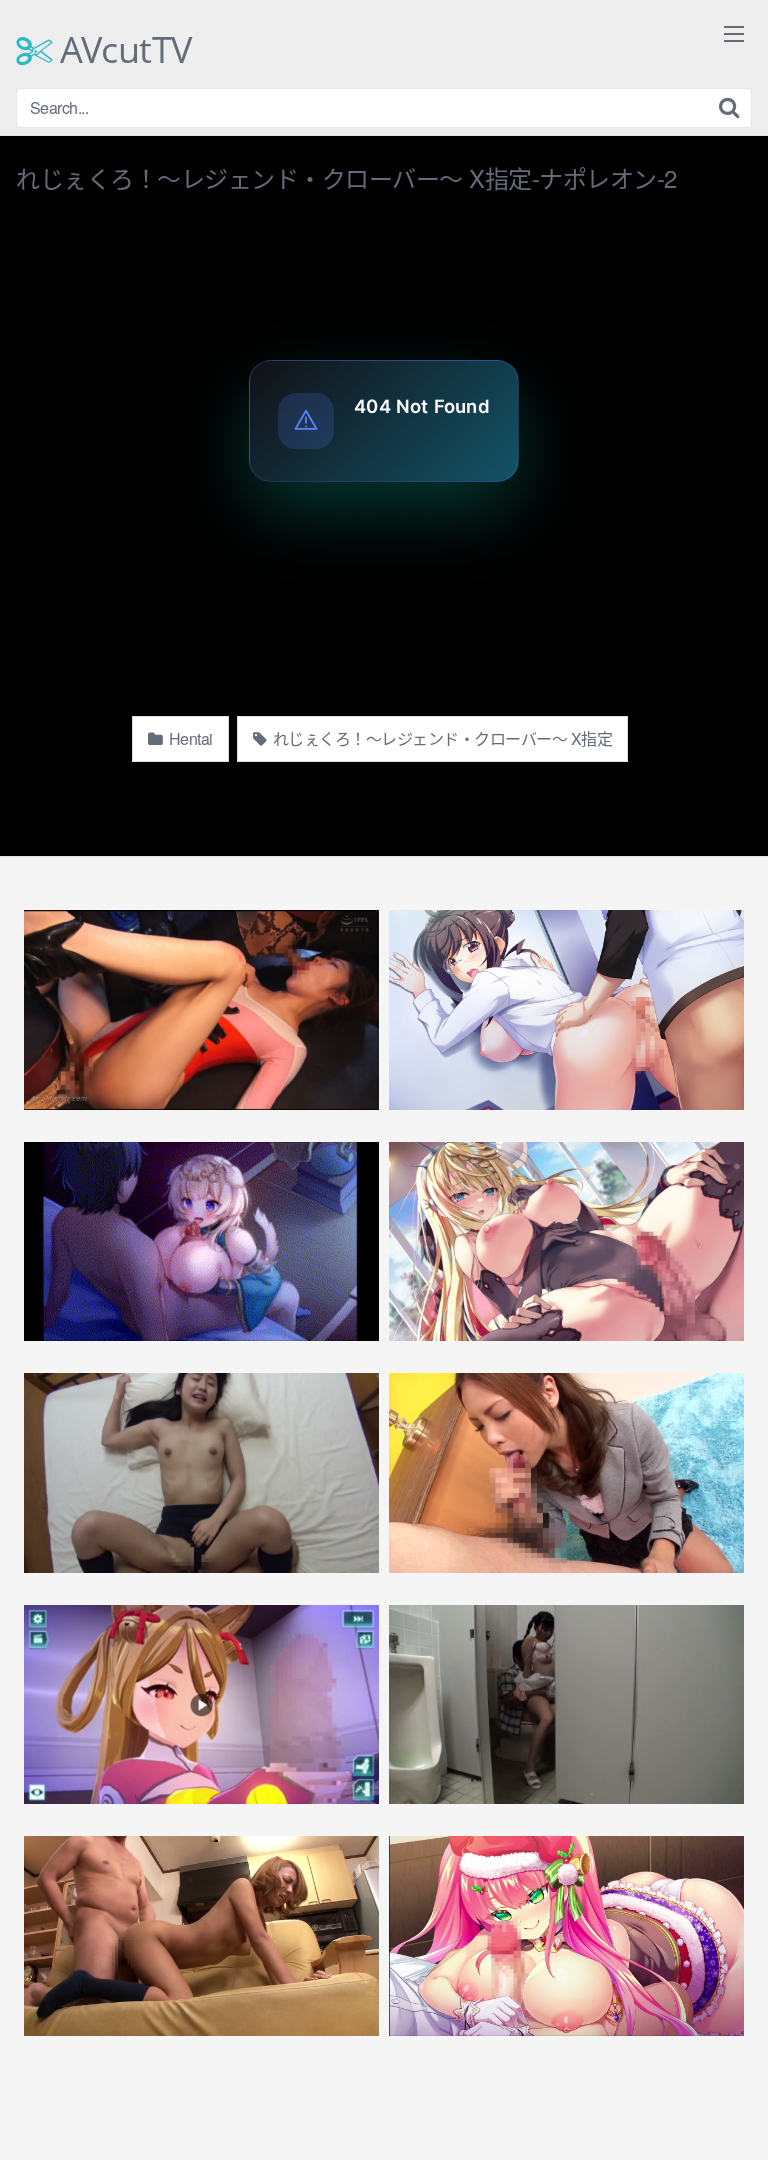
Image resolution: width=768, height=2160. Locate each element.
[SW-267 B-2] (201, 1473)
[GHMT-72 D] (201, 1010)
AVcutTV (122, 50)
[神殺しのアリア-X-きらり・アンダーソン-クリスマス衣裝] (566, 1936)
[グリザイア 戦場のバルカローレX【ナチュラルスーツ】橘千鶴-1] (566, 1010)
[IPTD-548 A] (566, 1473)
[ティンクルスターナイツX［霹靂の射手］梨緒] (566, 1242)
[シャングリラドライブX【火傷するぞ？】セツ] (201, 1705)
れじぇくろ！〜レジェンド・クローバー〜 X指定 (440, 738)
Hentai (189, 738)
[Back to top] (733, 2116)
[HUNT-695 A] (201, 1936)
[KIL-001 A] (566, 1705)
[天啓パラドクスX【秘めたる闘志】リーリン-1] (201, 1242)
